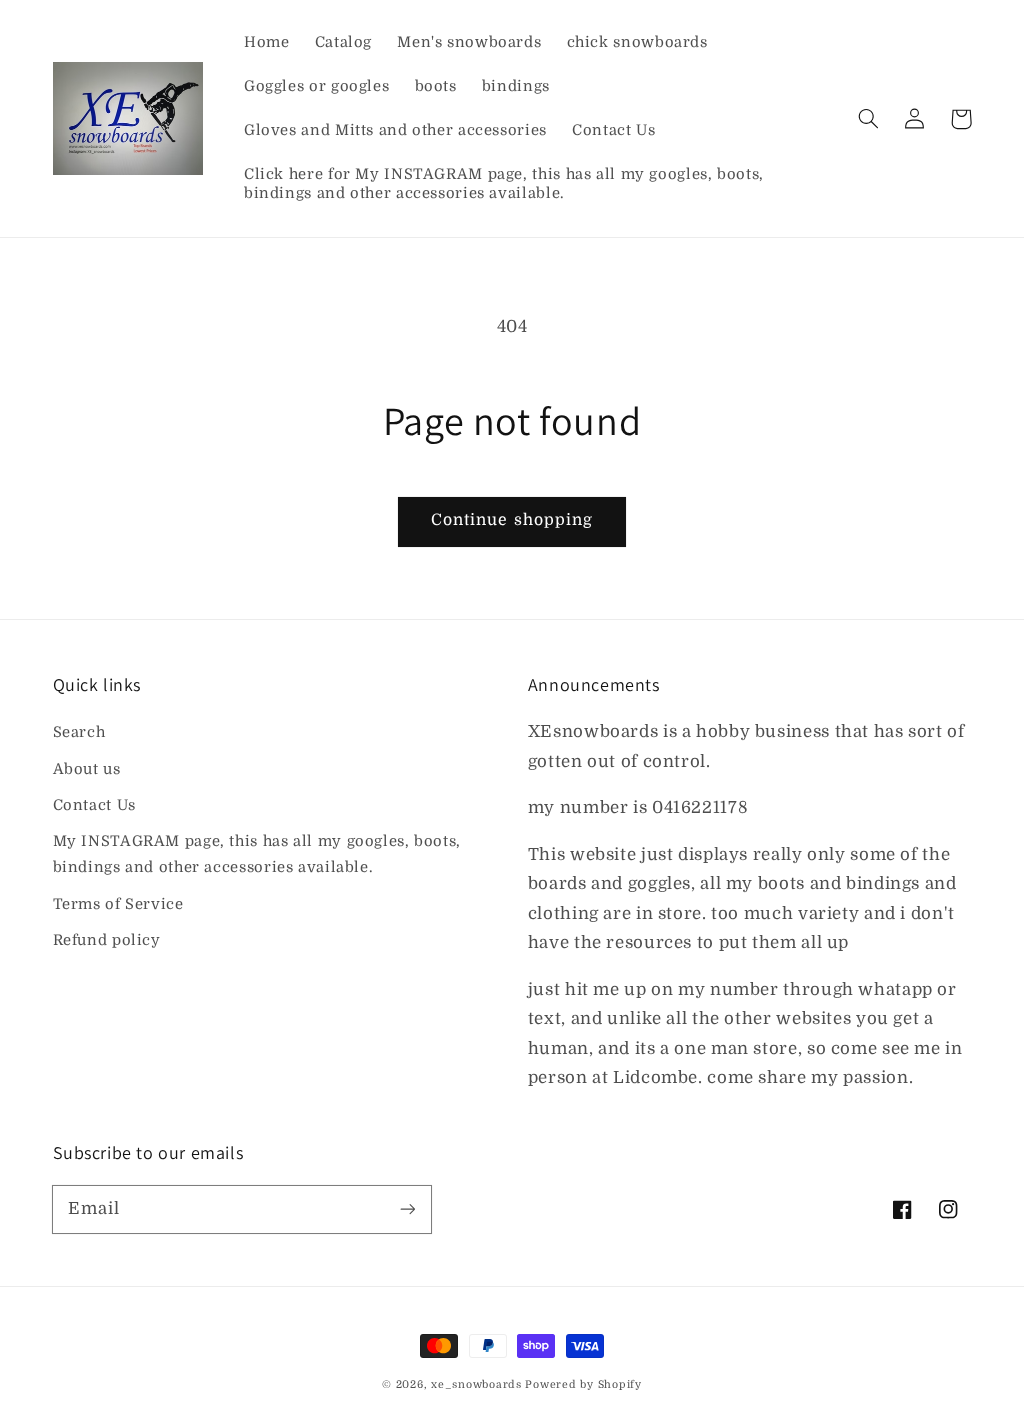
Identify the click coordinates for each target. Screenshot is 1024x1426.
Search (79, 732)
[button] (869, 119)
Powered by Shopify (583, 1385)
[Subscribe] (407, 1209)
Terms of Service (118, 904)
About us (87, 769)
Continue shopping (512, 520)
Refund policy (107, 940)
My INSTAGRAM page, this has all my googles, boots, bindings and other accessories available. (257, 854)
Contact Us (94, 805)
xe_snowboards (476, 1385)
